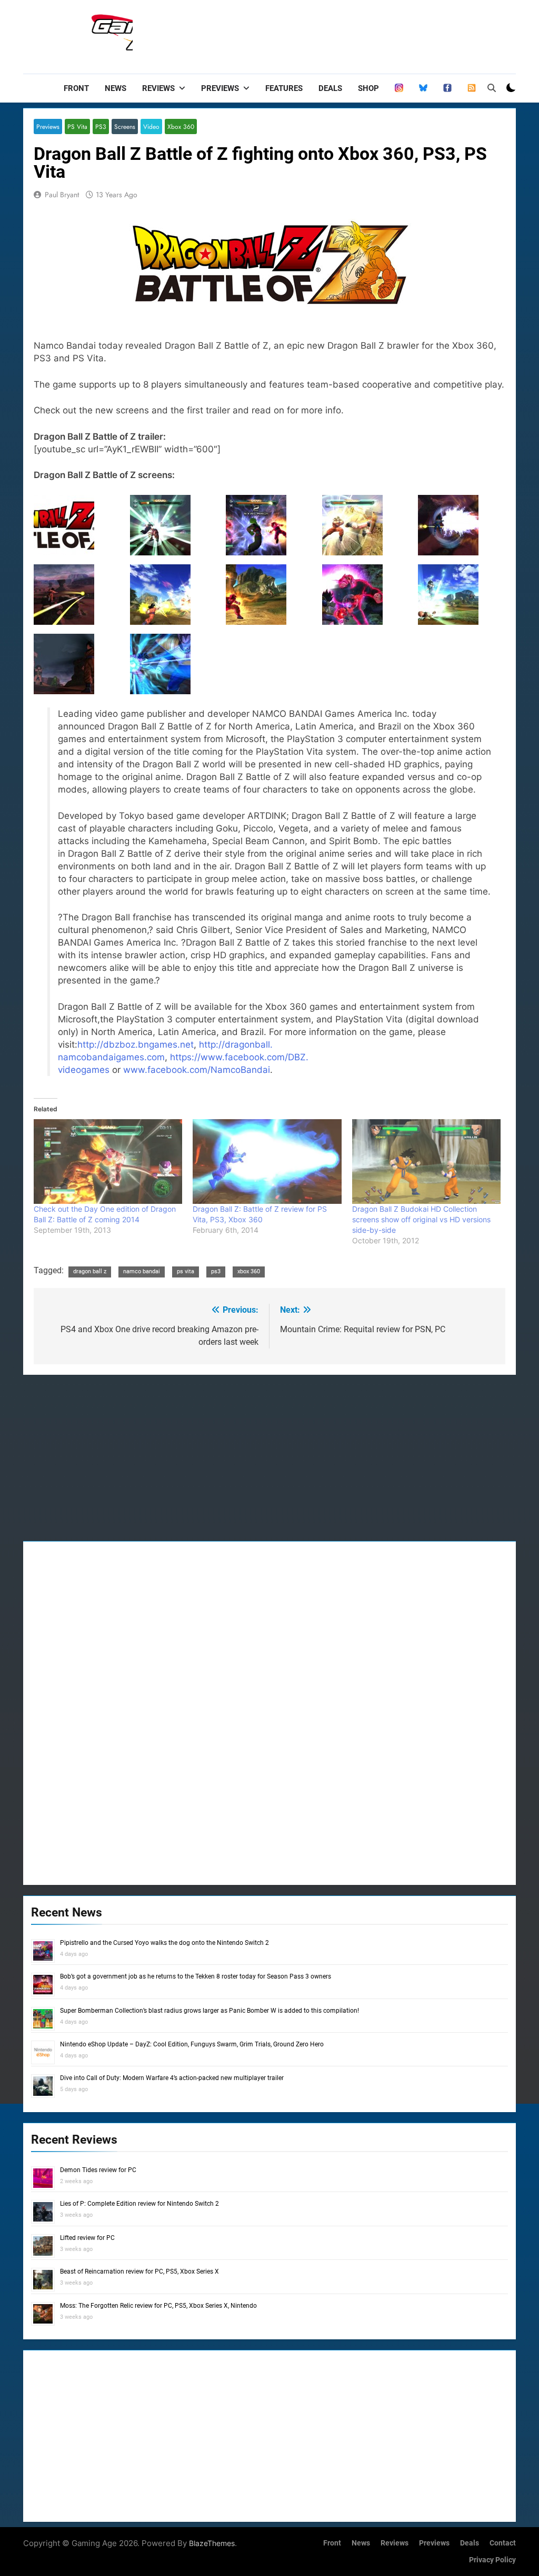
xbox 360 (249, 1271)
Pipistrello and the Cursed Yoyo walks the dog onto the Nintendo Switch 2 (164, 1943)
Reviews (158, 88)
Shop (368, 88)
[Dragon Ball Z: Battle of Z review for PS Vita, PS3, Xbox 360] (267, 1162)
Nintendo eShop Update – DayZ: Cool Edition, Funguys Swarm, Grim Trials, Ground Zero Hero (192, 2044)
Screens (125, 126)
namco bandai (142, 1271)
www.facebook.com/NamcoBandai (197, 1070)
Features (284, 88)
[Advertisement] (324, 34)
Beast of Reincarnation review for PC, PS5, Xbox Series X (139, 2271)
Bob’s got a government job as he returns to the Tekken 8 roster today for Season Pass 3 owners (196, 1976)
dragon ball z (90, 1271)
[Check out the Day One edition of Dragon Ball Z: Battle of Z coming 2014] (108, 1162)
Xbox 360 (181, 126)
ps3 (216, 1271)
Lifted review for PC (87, 2238)
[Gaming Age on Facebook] (447, 88)
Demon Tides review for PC (98, 2170)
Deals (330, 88)
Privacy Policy (492, 2560)
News (116, 88)
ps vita (186, 1271)
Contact (503, 2543)
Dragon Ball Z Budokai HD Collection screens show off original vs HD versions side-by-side (421, 1219)
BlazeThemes (212, 2543)
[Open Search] (492, 88)
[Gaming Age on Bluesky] (423, 88)
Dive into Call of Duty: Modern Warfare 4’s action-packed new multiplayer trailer (172, 2078)
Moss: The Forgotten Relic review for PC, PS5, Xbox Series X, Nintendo (158, 2306)
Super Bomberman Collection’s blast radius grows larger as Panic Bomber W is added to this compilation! (209, 2011)
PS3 (101, 126)
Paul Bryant (62, 195)
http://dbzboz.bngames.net (136, 1044)
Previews (220, 88)
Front (76, 88)
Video (151, 126)
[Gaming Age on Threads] (399, 88)
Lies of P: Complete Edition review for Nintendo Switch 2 (139, 2204)
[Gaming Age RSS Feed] (472, 88)
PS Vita (77, 126)
